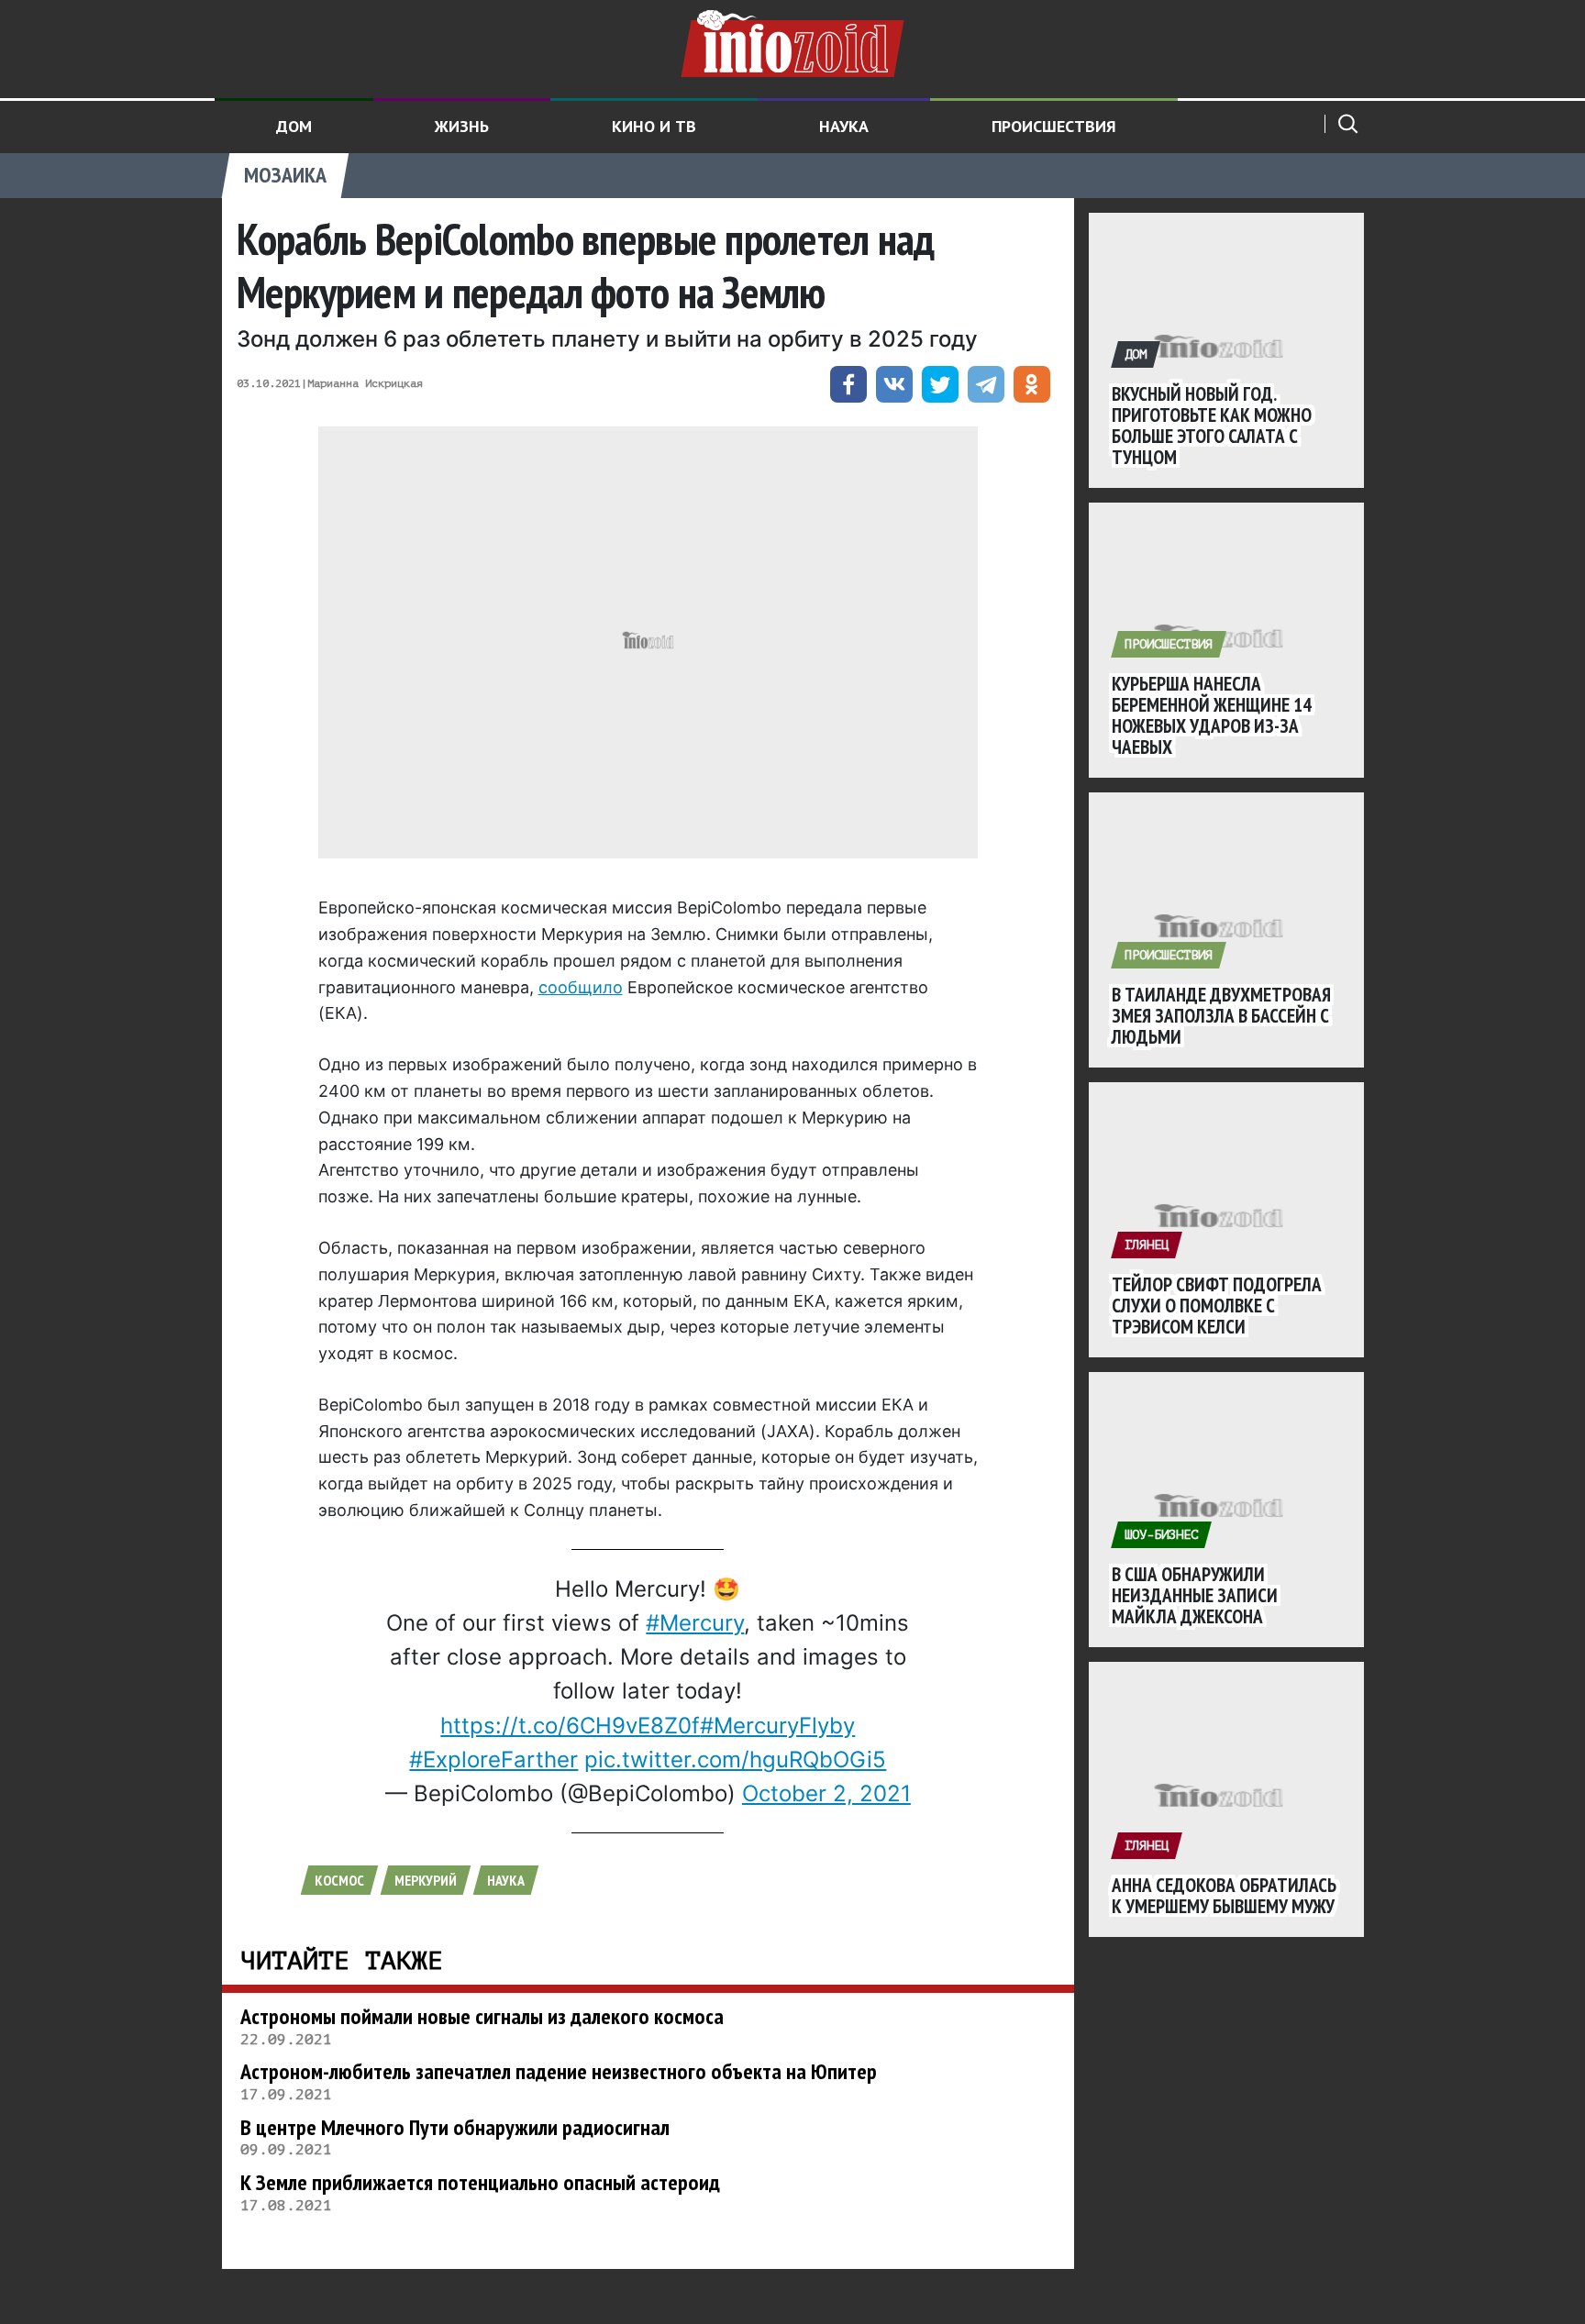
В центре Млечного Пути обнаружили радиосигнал (455, 2127)
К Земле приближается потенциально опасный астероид (480, 2182)
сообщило (581, 987)
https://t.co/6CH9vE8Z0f (570, 1726)
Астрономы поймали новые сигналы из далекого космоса (482, 2016)
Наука (844, 126)
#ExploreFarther (493, 1760)
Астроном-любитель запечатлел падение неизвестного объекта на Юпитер (559, 2071)
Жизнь (462, 126)
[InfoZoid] (792, 41)
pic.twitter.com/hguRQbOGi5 (735, 1760)
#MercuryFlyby (777, 1726)
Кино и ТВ (654, 126)
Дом (294, 126)
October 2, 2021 (826, 1793)
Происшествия (1054, 126)
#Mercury (695, 1623)
